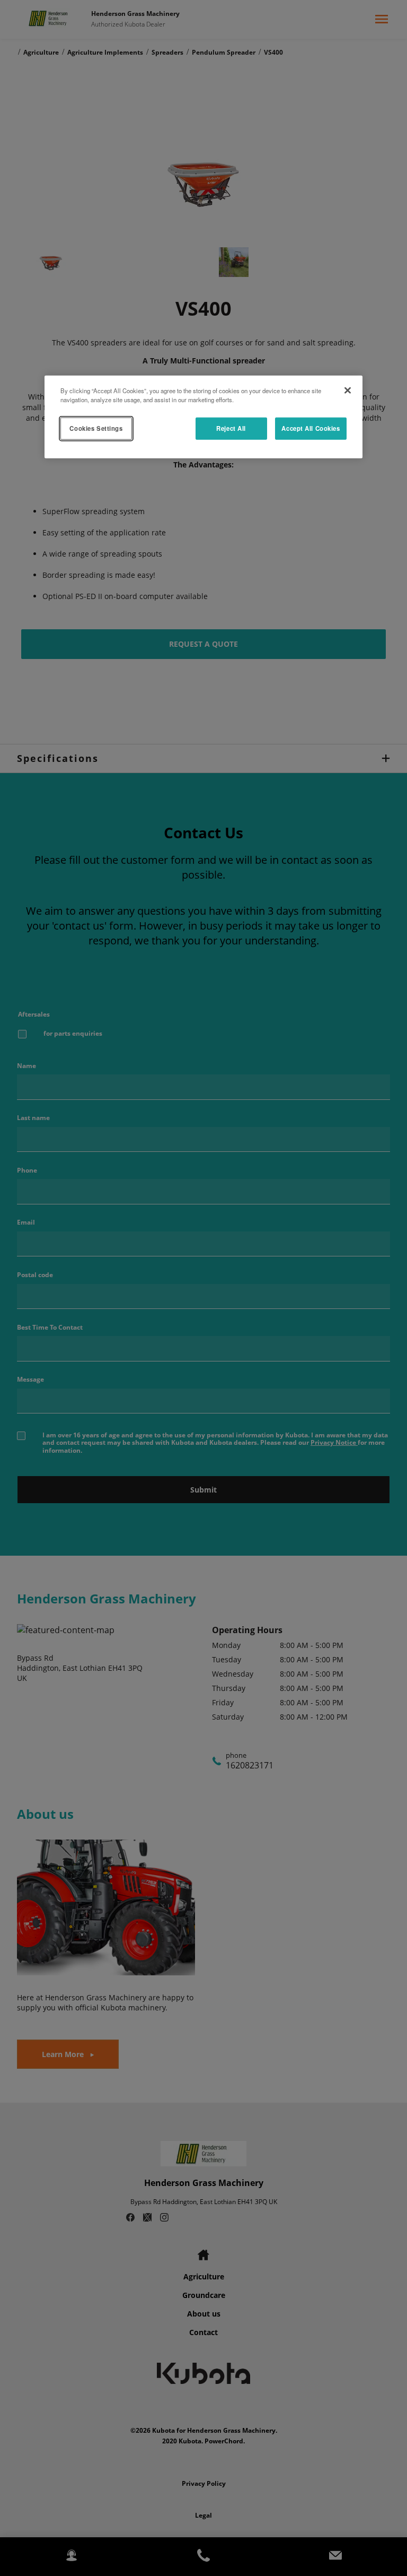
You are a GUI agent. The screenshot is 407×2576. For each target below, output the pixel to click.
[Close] (348, 391)
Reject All (231, 428)
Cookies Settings (96, 428)
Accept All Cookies (311, 428)
